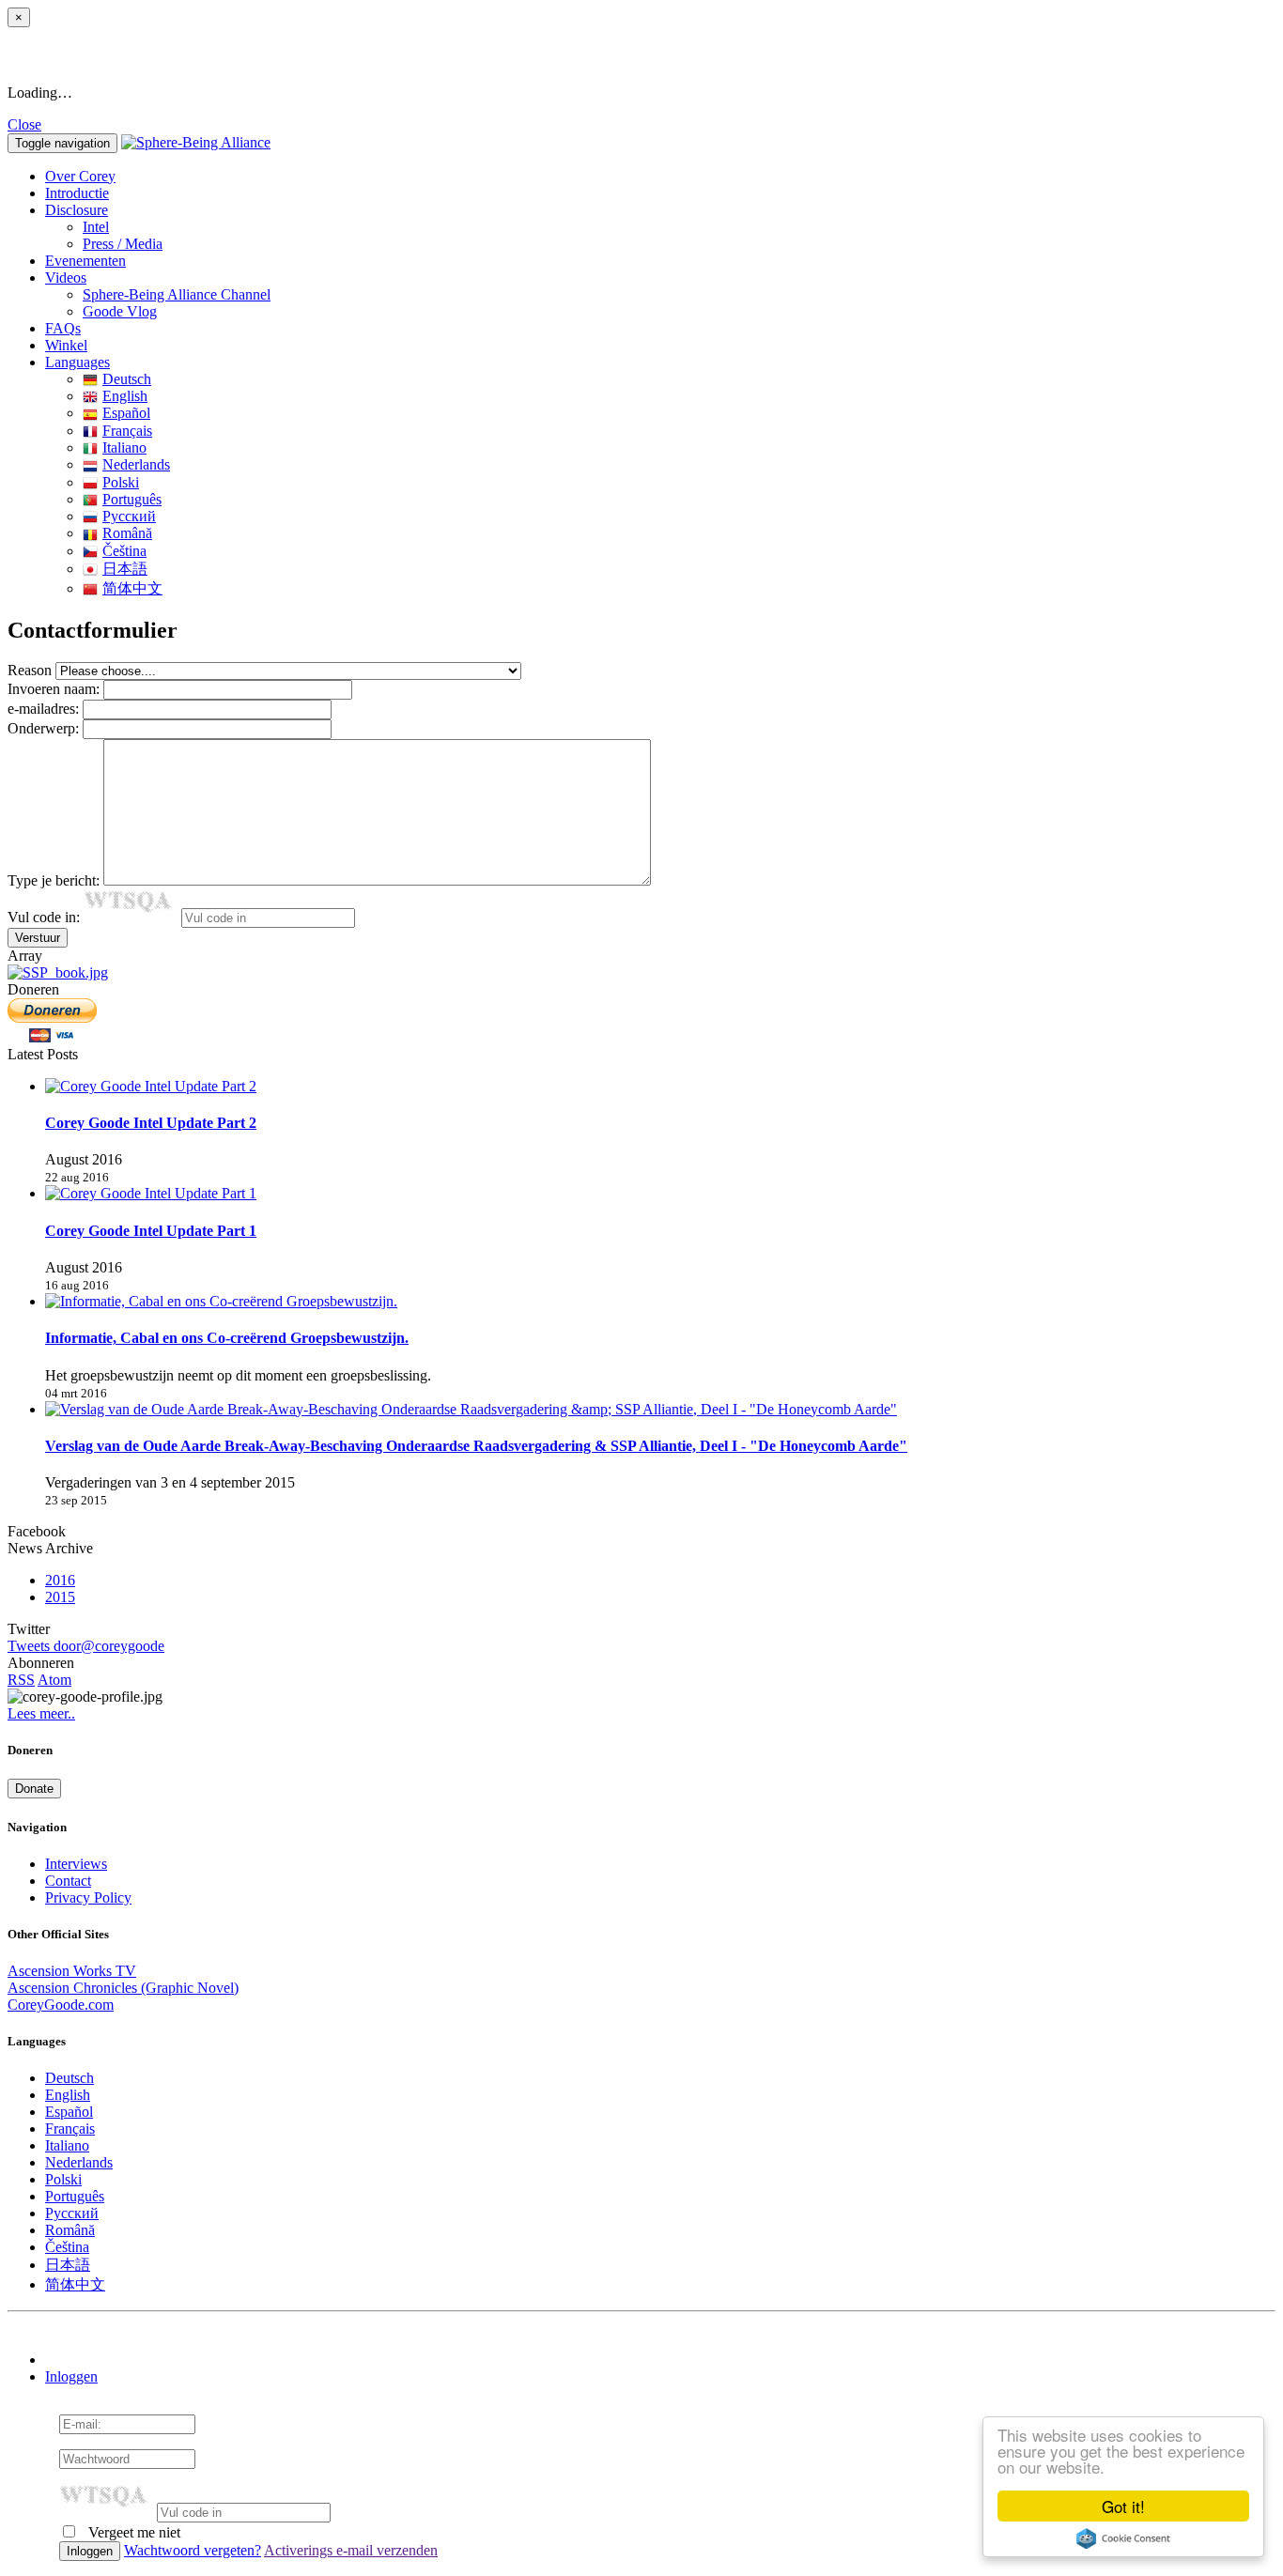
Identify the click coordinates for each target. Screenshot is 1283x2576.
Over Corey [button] (80, 176)
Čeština (124, 551)
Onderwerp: (43, 728)
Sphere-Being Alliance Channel (177, 294)
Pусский (129, 516)
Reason (30, 670)
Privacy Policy (88, 1897)
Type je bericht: (54, 880)
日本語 (125, 569)
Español (126, 413)
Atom (54, 1680)
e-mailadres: (43, 709)
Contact (68, 1881)
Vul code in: (46, 917)
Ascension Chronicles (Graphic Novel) (123, 1988)
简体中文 (132, 588)
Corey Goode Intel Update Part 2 (151, 1123)
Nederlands (136, 464)
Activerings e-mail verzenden (351, 2550)
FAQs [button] (63, 328)
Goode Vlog (120, 311)
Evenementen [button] (85, 261)
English (125, 396)
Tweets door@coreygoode (86, 1646)
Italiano (124, 447)
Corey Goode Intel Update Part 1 (151, 1231)
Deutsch (127, 379)
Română (127, 533)
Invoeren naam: (54, 689)
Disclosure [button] (77, 210)
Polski (121, 482)
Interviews (76, 1864)
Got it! (1123, 2506)
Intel (96, 227)
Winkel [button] (66, 345)
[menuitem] (679, 227)
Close (24, 124)
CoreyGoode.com (61, 2005)
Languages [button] (77, 362)
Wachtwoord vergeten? (193, 2550)
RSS (21, 1680)
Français (127, 431)
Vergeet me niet (132, 2532)
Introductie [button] (77, 193)
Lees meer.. (41, 1713)
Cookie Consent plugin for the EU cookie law (1123, 2538)
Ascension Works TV (72, 1971)
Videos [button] (66, 278)
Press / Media (123, 244)
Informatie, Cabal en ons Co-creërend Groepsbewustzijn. (227, 1338)
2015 (60, 1597)
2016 (60, 1580)
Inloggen (71, 2376)
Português (132, 499)
